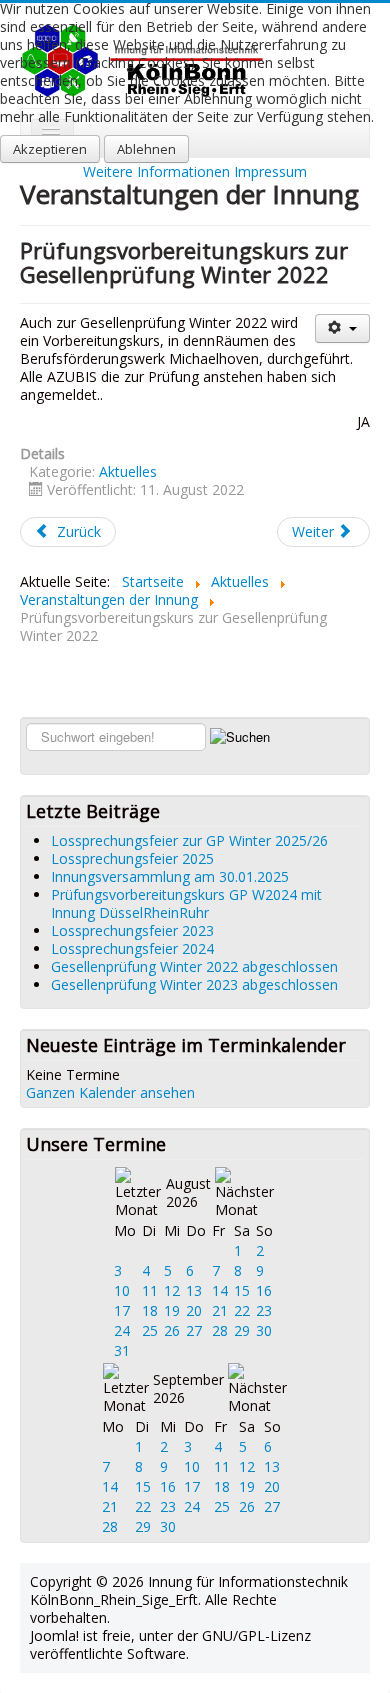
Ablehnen (146, 149)
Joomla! (54, 1635)
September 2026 (188, 1388)
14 (220, 1290)
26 (172, 1330)
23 (264, 1310)
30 (264, 1330)
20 (194, 1310)
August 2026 (188, 1192)
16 (264, 1290)
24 (122, 1330)
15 (242, 1290)
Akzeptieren (50, 149)
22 (242, 1310)
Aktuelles (128, 471)
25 (150, 1330)
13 (194, 1290)
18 (150, 1310)
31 (122, 1350)
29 (242, 1330)
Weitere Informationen (156, 171)
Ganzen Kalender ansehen (110, 1092)
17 (122, 1310)
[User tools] (342, 328)
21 (220, 1310)
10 (122, 1290)
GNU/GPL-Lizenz (256, 1635)
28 (220, 1330)
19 (172, 1310)
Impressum (270, 171)
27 (194, 1330)
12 (172, 1290)
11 (150, 1290)
